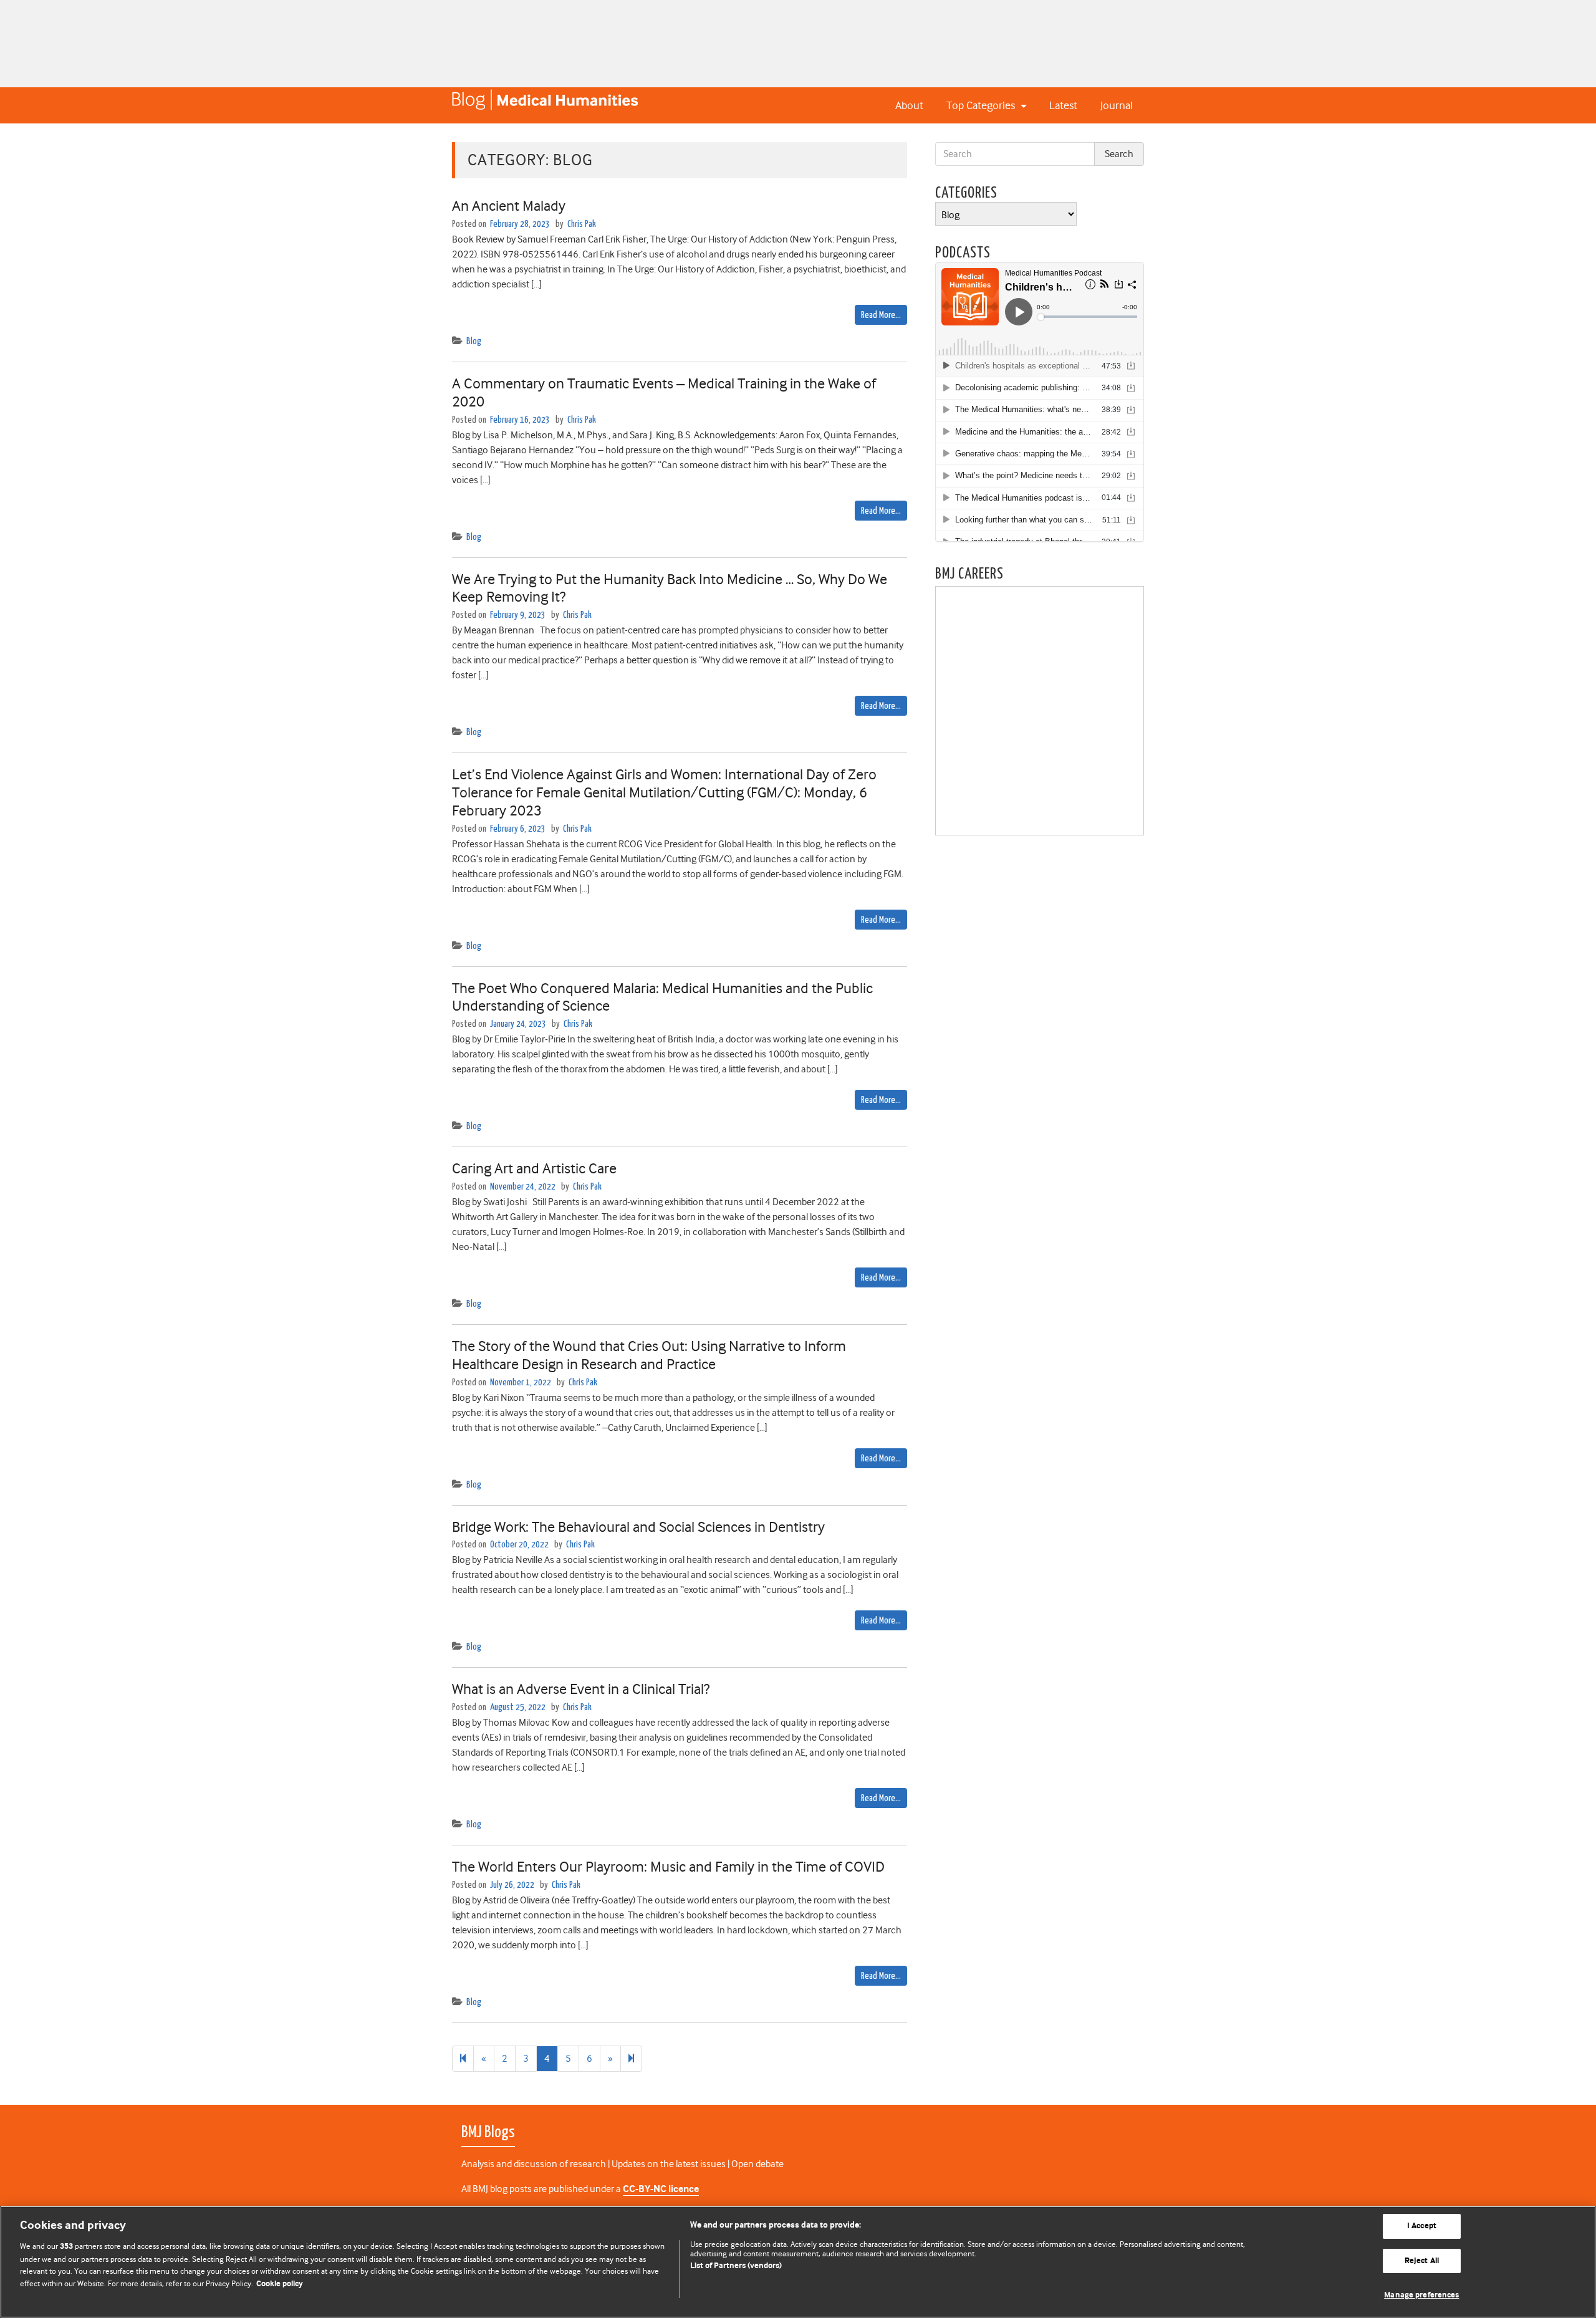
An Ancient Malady (509, 206)
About (909, 105)
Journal (1117, 105)
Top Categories (982, 105)
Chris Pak (582, 224)
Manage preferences (1421, 2295)
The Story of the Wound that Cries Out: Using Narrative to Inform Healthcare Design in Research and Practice (649, 1355)
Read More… (881, 315)
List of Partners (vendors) (736, 2266)
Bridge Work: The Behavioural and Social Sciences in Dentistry (638, 1527)
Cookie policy (280, 2284)
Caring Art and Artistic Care (534, 1168)
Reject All (1422, 2261)
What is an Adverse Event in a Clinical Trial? (581, 1689)
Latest (1063, 105)
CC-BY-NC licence (661, 2189)
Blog (474, 341)
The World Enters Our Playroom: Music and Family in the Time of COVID (668, 1867)
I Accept (1422, 2226)
